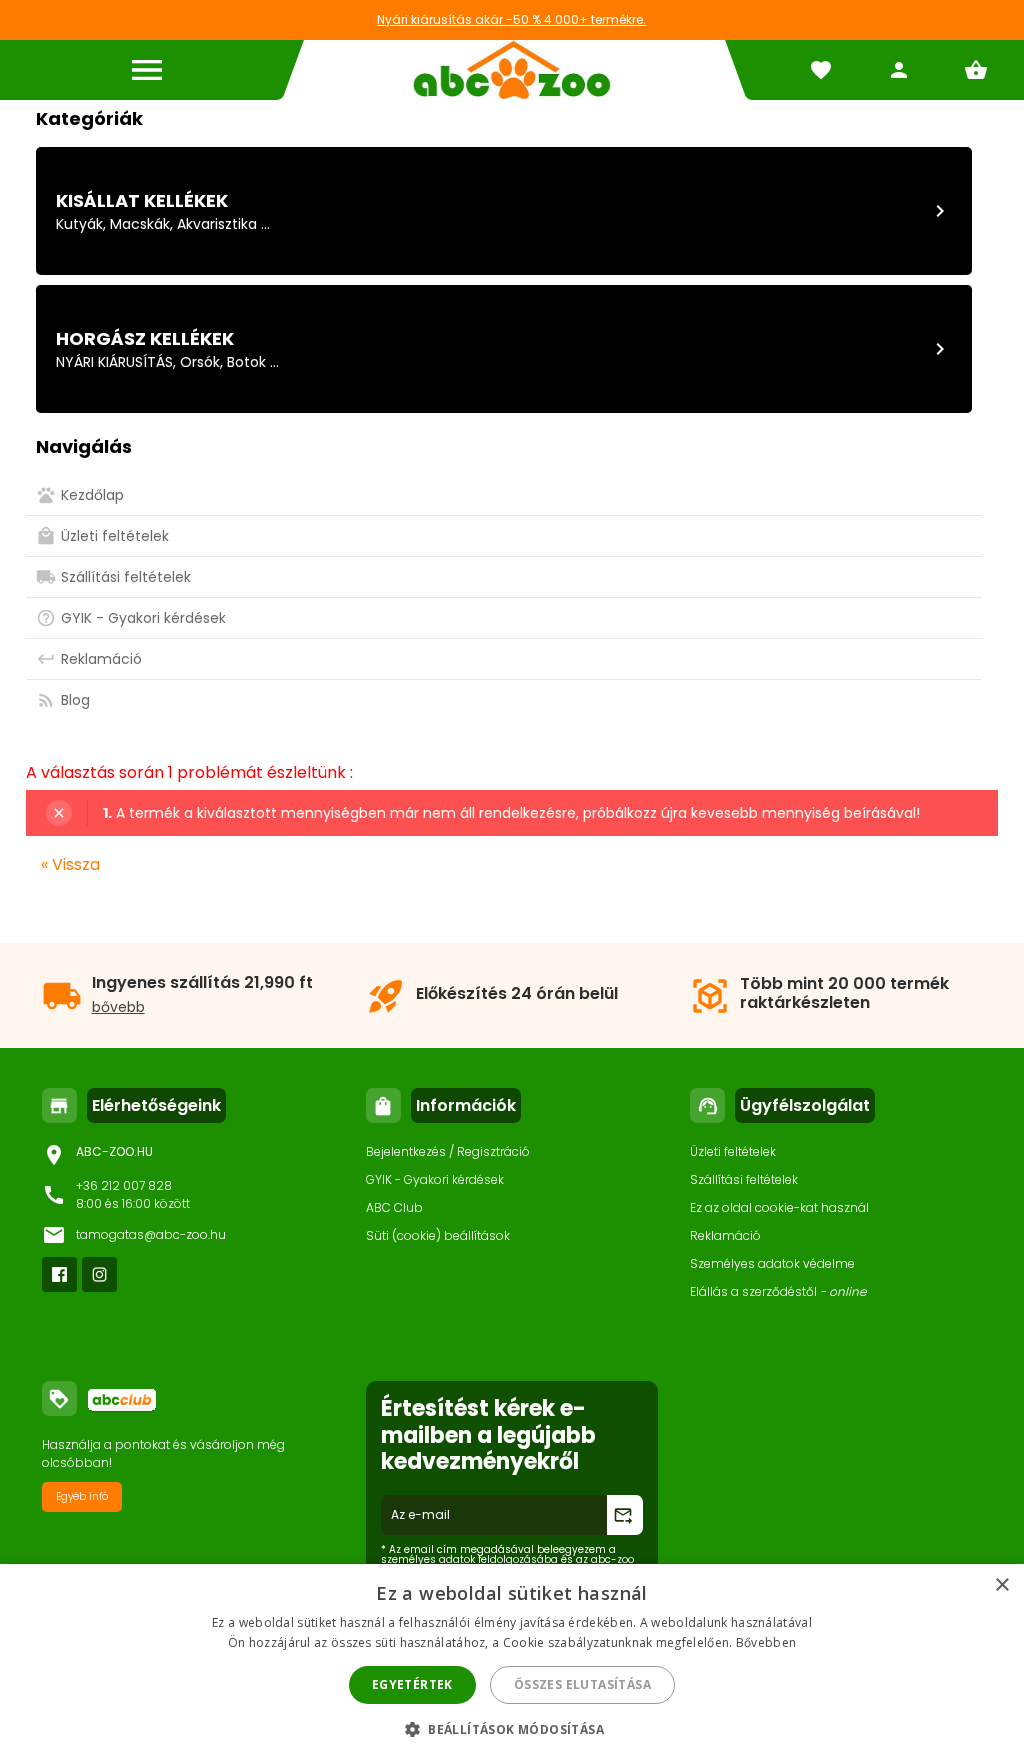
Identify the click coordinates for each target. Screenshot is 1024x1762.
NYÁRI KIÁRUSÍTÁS (114, 362)
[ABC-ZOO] (511, 70)
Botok (246, 362)
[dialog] (512, 1663)
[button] (512, 1728)
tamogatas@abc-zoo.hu (151, 1234)
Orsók (200, 362)
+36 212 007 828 (124, 1185)
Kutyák (79, 224)
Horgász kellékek (145, 338)
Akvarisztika (217, 224)
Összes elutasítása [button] (582, 1684)
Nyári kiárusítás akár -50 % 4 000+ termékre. (511, 19)
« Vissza (70, 864)
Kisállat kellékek (142, 200)
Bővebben (766, 1642)
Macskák (140, 224)
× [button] (1001, 1585)
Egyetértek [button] (412, 1684)
